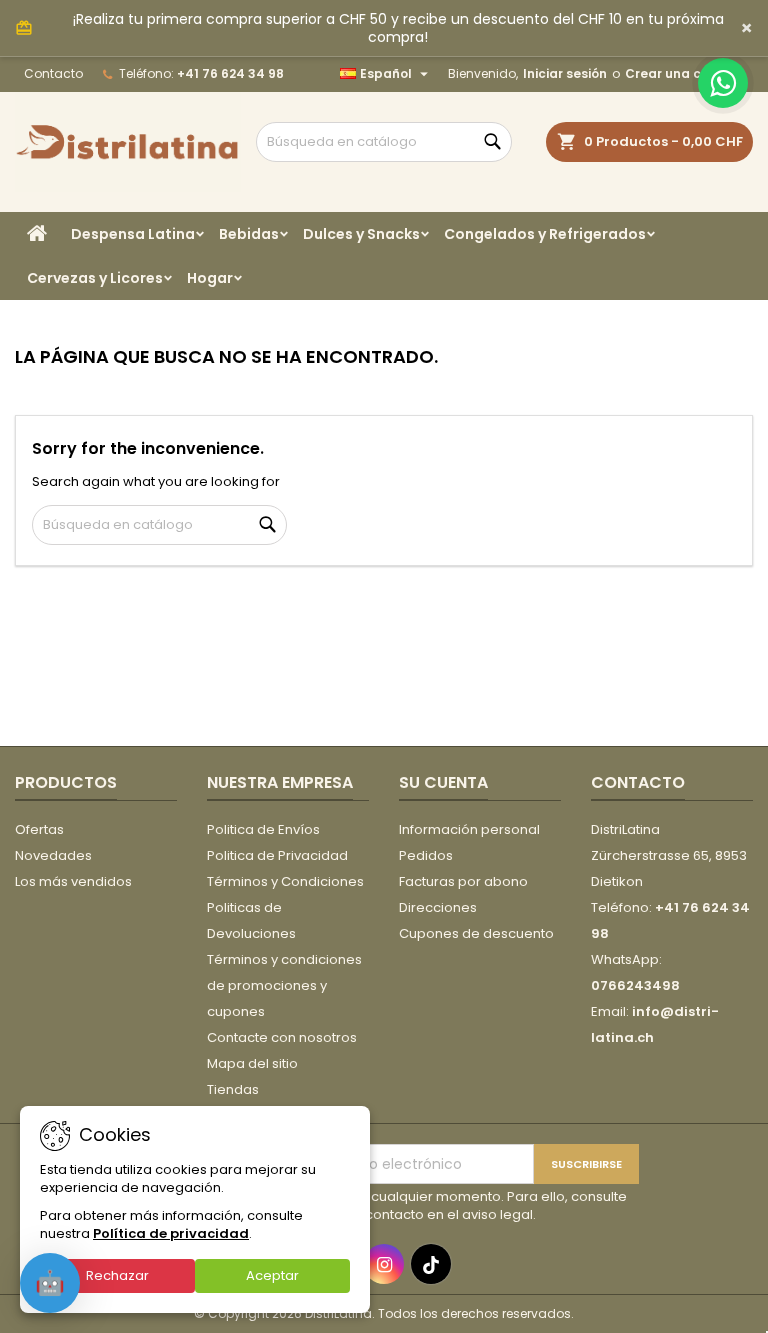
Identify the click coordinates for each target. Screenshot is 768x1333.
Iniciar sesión (565, 73)
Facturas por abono (463, 881)
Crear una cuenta (682, 73)
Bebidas (249, 234)
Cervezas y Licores (95, 278)
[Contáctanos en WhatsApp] (723, 83)
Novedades (53, 855)
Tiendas (233, 1089)
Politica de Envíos (263, 829)
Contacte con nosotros (282, 1037)
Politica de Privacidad (277, 855)
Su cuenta (443, 782)
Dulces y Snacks (361, 234)
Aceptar (272, 1275)
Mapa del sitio (252, 1063)
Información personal (469, 829)
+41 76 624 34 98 (230, 73)
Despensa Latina (133, 234)
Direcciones (438, 907)
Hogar (210, 278)
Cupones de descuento (476, 933)
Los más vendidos (73, 881)
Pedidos (426, 855)
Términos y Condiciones (285, 881)
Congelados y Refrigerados (545, 234)
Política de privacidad (171, 1233)
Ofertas (39, 829)
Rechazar (117, 1275)
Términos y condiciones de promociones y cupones (284, 985)
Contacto (53, 73)
